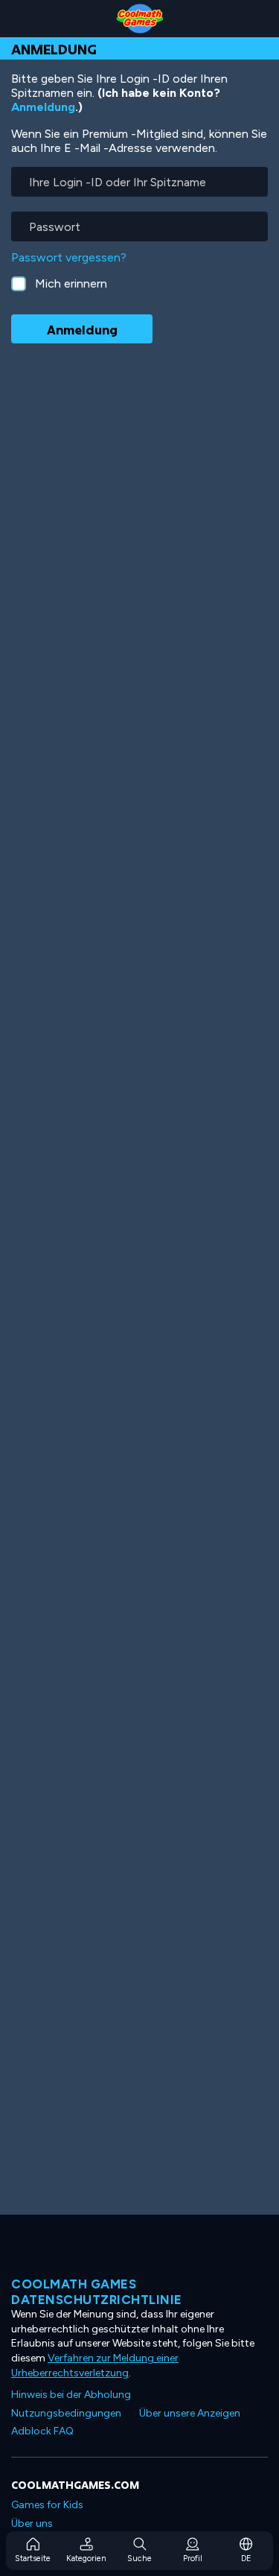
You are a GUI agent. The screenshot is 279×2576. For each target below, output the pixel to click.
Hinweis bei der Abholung (71, 2395)
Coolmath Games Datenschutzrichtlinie (97, 2291)
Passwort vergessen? (69, 257)
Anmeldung (43, 107)
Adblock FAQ (42, 2431)
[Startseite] (139, 19)
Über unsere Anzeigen (190, 2413)
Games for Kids (47, 2505)
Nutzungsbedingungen (66, 2413)
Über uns (32, 2523)
